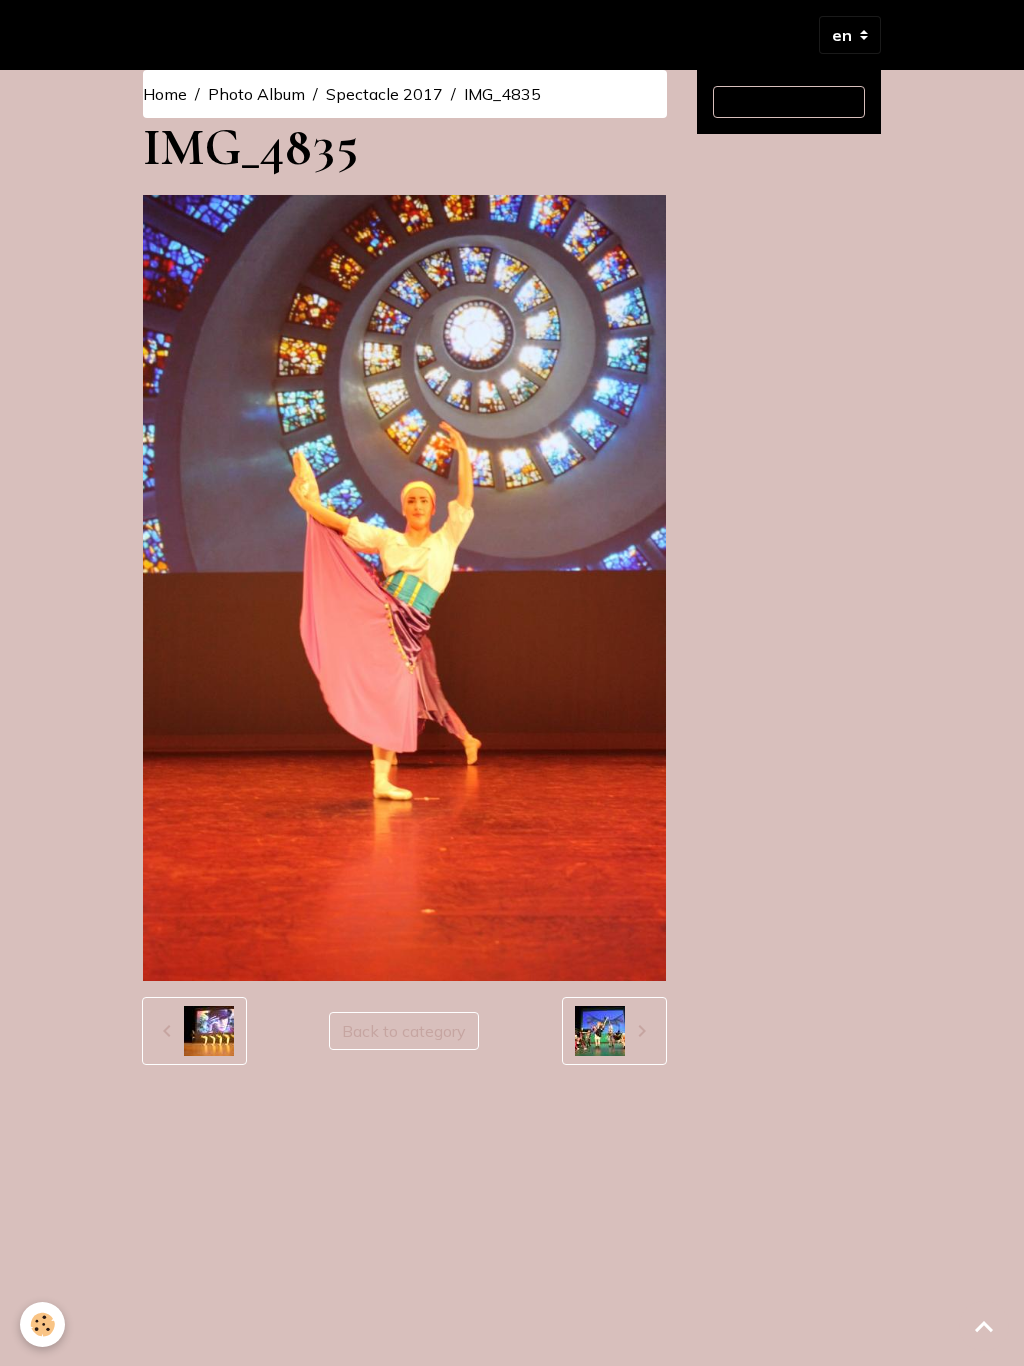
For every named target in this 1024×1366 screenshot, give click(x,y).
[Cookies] (42, 1324)
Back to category (404, 1031)
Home (165, 94)
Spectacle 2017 (384, 94)
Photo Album (256, 94)
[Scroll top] (984, 1326)
